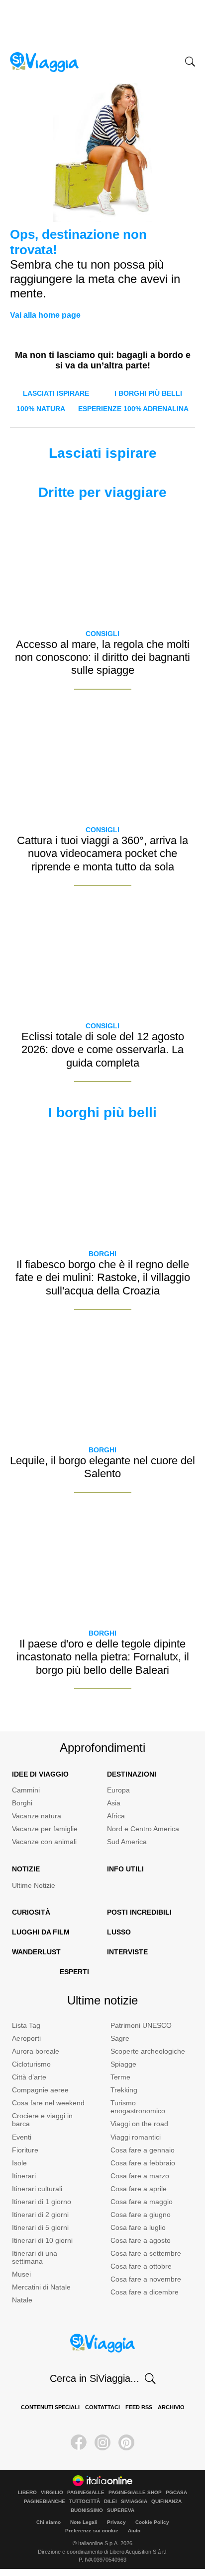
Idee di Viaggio (40, 1774)
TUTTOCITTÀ (85, 2502)
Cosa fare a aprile (139, 2189)
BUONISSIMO (87, 2510)
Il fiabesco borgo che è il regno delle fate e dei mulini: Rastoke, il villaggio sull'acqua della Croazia (103, 1278)
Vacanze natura (37, 1816)
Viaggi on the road (139, 2124)
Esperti (74, 1972)
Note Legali (84, 2522)
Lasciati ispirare (56, 393)
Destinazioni (132, 1774)
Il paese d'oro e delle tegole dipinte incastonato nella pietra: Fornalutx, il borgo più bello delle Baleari (103, 1657)
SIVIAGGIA (134, 2502)
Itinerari (24, 2176)
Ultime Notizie (34, 1885)
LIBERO (27, 2493)
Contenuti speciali (50, 2407)
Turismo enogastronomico (138, 2107)
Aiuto (134, 2531)
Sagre (120, 2038)
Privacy (116, 2522)
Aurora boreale (36, 2051)
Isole (19, 2163)
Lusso (119, 1932)
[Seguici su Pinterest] (126, 2442)
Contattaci (102, 2407)
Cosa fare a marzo (140, 2176)
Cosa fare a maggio (142, 2202)
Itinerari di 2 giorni (40, 2215)
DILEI (110, 2502)
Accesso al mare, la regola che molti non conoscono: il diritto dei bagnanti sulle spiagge (102, 657)
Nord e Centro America (143, 1829)
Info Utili (125, 1869)
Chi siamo (49, 2522)
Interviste (127, 1952)
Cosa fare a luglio (138, 2227)
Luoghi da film (41, 1932)
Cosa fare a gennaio (143, 2150)
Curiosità (31, 1912)
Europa (118, 1790)
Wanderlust (36, 1952)
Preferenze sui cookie (92, 2531)
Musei (21, 2274)
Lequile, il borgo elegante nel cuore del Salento (102, 1467)
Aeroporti (26, 2038)
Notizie (26, 1869)
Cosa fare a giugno (141, 2215)
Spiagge (123, 2064)
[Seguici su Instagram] (102, 2442)
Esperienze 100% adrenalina (133, 409)
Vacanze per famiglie (45, 1829)
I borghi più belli (148, 393)
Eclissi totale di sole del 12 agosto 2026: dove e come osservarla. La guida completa (103, 1050)
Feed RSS (139, 2407)
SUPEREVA (121, 2510)
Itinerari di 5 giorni (40, 2227)
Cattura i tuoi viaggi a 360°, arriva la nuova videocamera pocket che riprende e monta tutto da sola (102, 854)
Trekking (124, 2090)
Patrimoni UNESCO (141, 2025)
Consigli (102, 634)
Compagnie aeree (40, 2090)
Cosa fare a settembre (146, 2253)
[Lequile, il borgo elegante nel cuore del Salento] (102, 1382)
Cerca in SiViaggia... (95, 2378)
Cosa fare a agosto (141, 2240)
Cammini (26, 1790)
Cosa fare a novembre (146, 2279)
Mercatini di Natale (41, 2287)
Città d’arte (29, 2077)
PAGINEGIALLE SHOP (135, 2493)
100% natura (41, 409)
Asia (114, 1803)
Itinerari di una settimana (35, 2257)
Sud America (127, 1842)
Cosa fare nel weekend (48, 2103)
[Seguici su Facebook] (79, 2442)
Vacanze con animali (44, 1842)
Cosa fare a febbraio (143, 2163)
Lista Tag (26, 2025)
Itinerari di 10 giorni (42, 2240)
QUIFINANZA (166, 2502)
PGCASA (176, 2493)
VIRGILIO (52, 2493)
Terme (120, 2077)
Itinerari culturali (37, 2189)
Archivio (171, 2407)
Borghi (102, 1254)
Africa (116, 1816)
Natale (22, 2300)
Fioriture (25, 2150)
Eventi (22, 2137)
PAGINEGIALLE (86, 2493)
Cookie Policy (152, 2522)
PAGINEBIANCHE (45, 2502)
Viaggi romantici (136, 2137)
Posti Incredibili (139, 1912)
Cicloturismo (31, 2064)
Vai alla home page (45, 315)
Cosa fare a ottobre (141, 2266)
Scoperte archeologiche (148, 2051)
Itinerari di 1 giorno (42, 2202)
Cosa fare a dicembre (145, 2292)
